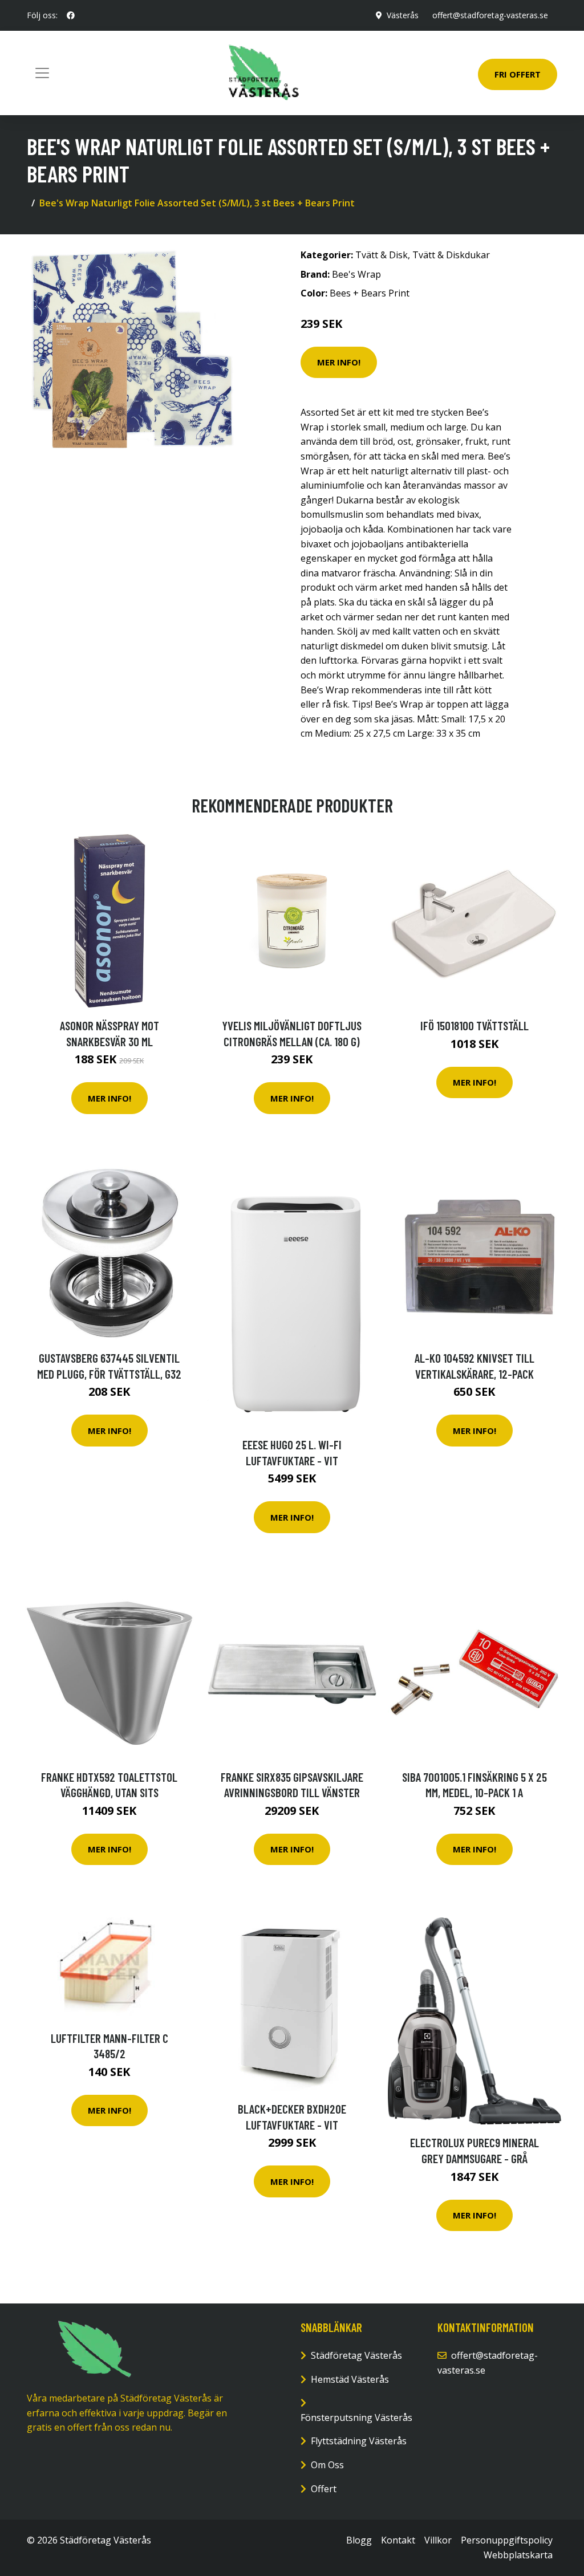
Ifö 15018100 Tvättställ (474, 1025)
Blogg (359, 2540)
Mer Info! (339, 362)
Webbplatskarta (518, 2555)
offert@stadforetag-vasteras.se (490, 15)
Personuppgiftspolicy (507, 2540)
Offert (324, 2489)
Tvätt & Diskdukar (451, 255)
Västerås (403, 15)
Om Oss (327, 2465)
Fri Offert (518, 74)
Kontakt (398, 2540)
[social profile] (71, 15)
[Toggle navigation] (42, 73)
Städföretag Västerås (356, 2355)
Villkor (438, 2540)
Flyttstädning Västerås (359, 2441)
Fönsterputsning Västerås (356, 2417)
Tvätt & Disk (382, 255)
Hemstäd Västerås (350, 2379)
